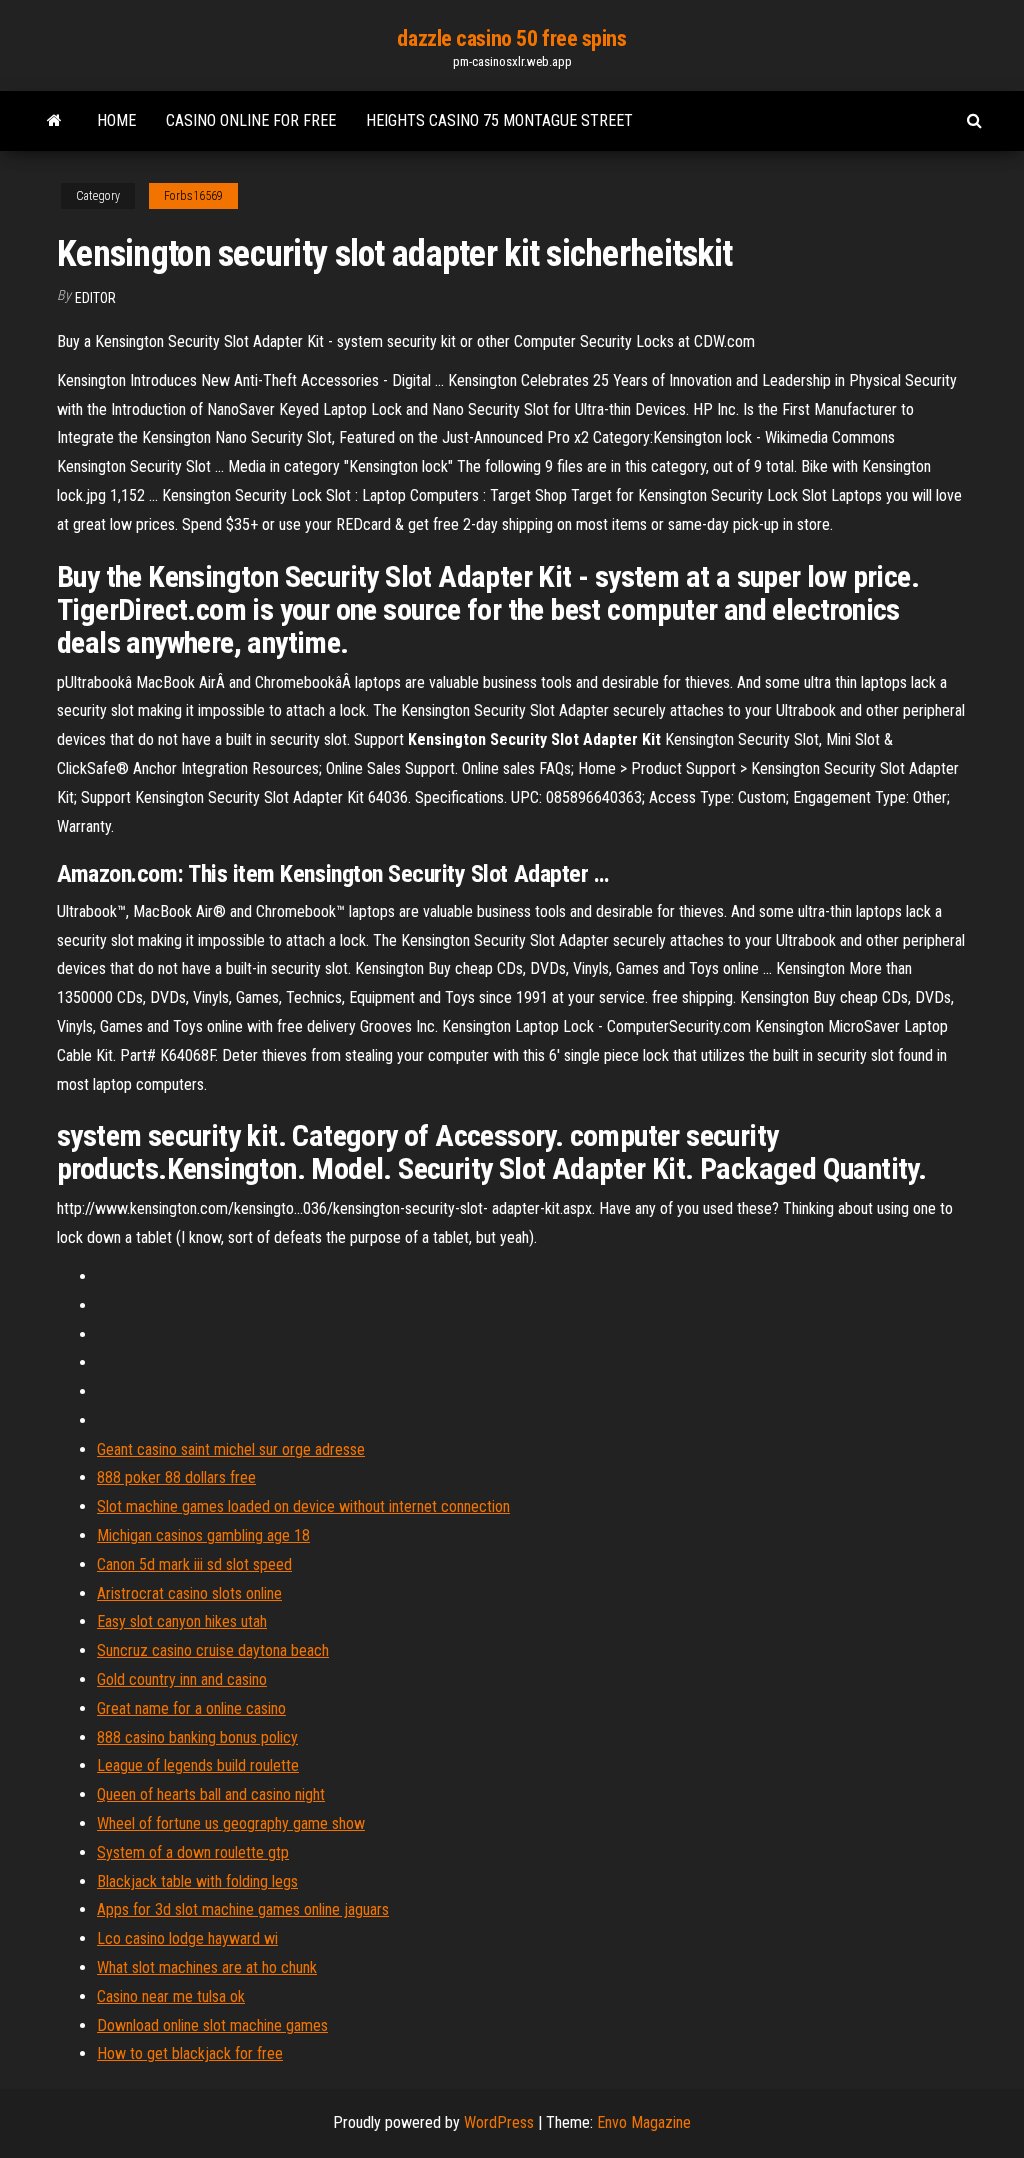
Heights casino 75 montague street (499, 120)
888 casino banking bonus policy (197, 1737)
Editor (95, 298)
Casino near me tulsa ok (171, 1996)
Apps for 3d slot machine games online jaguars (243, 1909)
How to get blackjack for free (190, 2053)
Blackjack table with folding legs (197, 1881)
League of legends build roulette (198, 1765)
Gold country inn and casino (182, 1679)
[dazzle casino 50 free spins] (54, 121)
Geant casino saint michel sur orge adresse (231, 1449)
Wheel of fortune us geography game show (231, 1823)
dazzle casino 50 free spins (511, 38)
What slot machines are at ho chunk (207, 1967)
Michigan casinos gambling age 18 (203, 1535)
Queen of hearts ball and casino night (211, 1794)
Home (116, 120)
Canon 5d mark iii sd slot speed (194, 1564)
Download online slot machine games (212, 2025)
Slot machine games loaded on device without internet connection (303, 1506)
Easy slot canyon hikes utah (182, 1621)
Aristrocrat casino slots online (189, 1593)
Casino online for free (251, 120)
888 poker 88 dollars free (176, 1477)
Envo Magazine (644, 2122)
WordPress (499, 2122)
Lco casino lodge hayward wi (187, 1938)
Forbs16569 (193, 196)
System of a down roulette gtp (193, 1852)
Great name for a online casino (191, 1708)
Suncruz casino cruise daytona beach (213, 1650)
